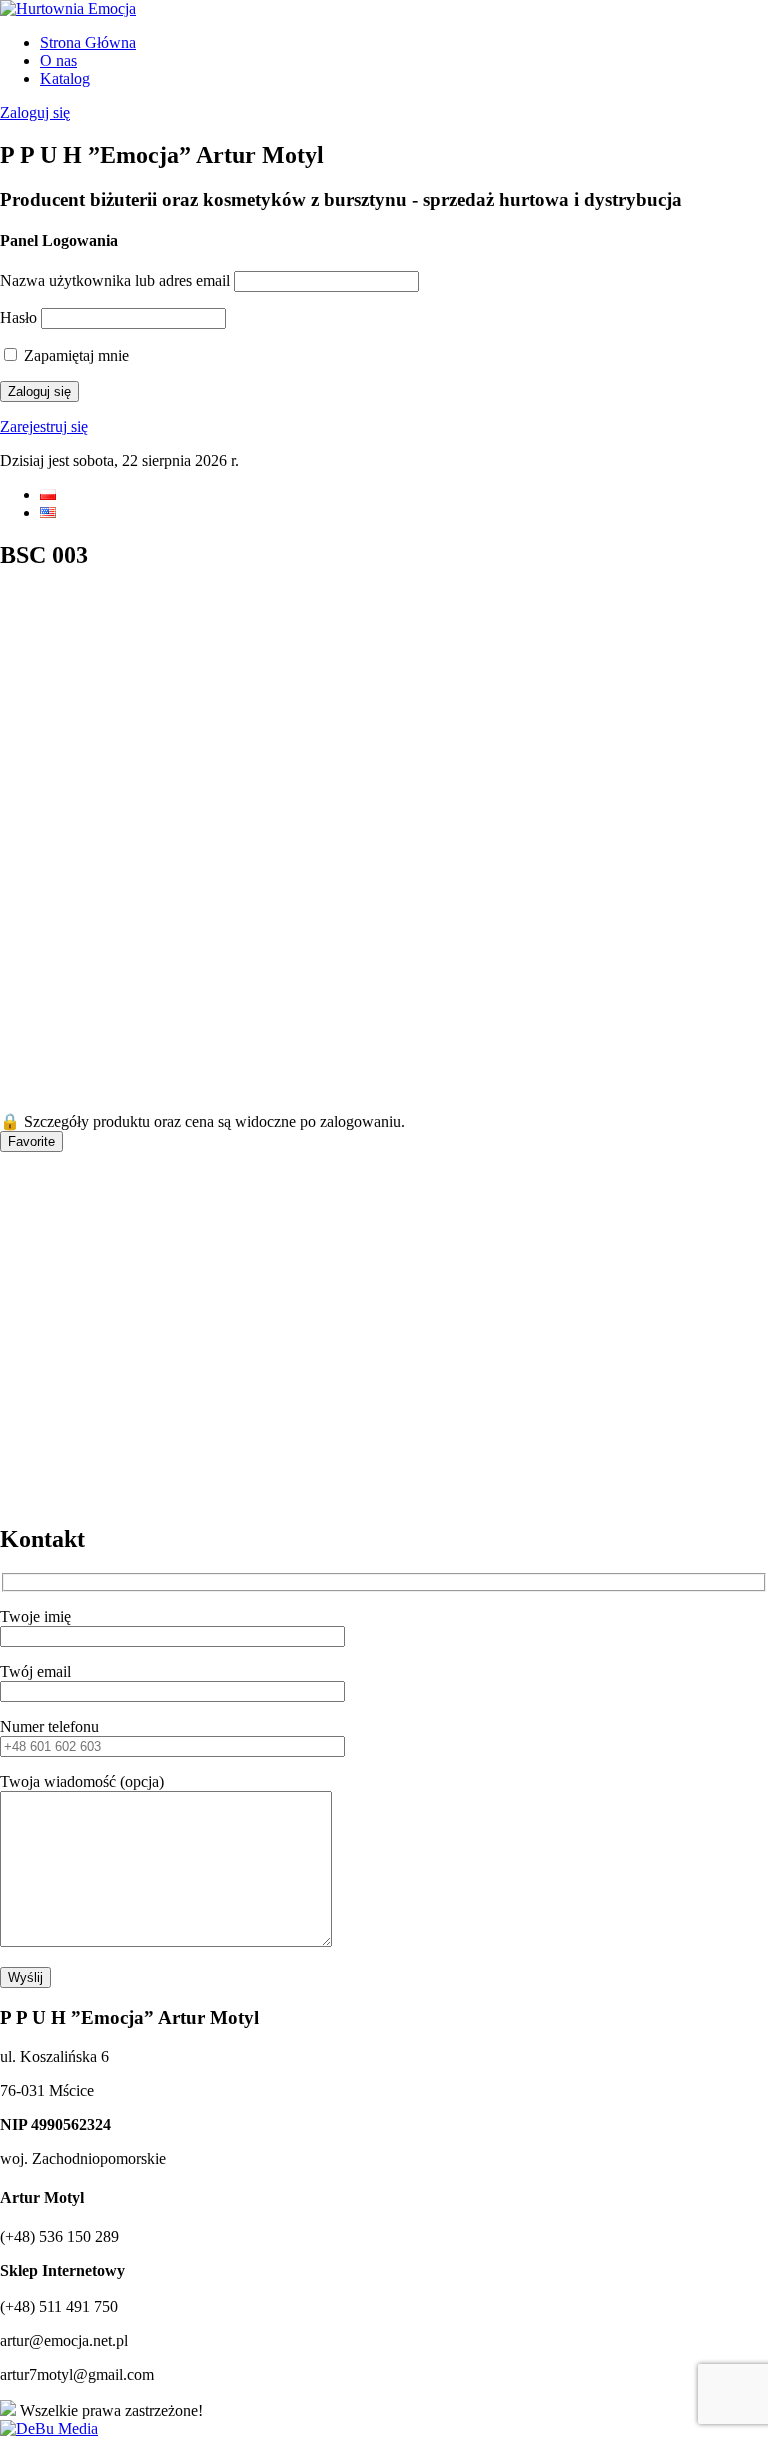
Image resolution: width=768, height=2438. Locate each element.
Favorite (31, 1141)
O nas (58, 60)
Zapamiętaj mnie (74, 355)
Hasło (18, 317)
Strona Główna (88, 42)
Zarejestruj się (44, 426)
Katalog (65, 78)
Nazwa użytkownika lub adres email (115, 280)
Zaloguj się (35, 112)
